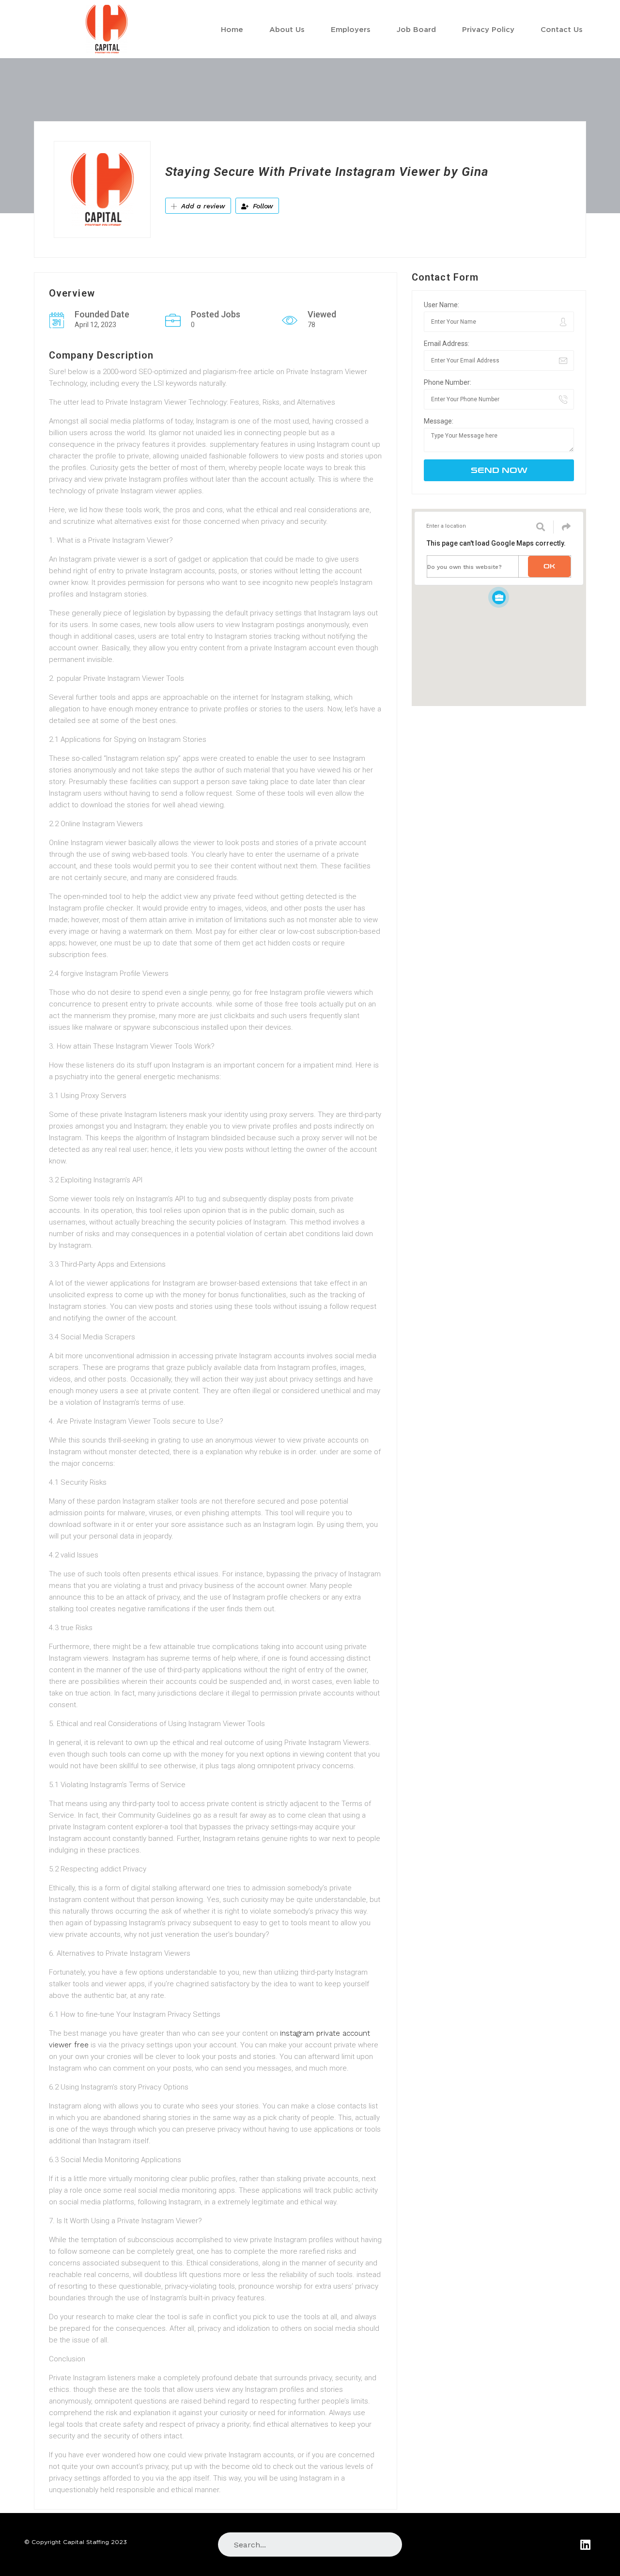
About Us (287, 29)
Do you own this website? (465, 567)
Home (232, 29)
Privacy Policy (488, 29)
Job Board (416, 29)
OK (549, 566)
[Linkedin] (585, 2544)
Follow (262, 206)
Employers (351, 29)
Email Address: (447, 344)
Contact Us (562, 29)
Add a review (202, 206)
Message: (439, 421)
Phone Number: (448, 382)
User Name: (442, 305)
